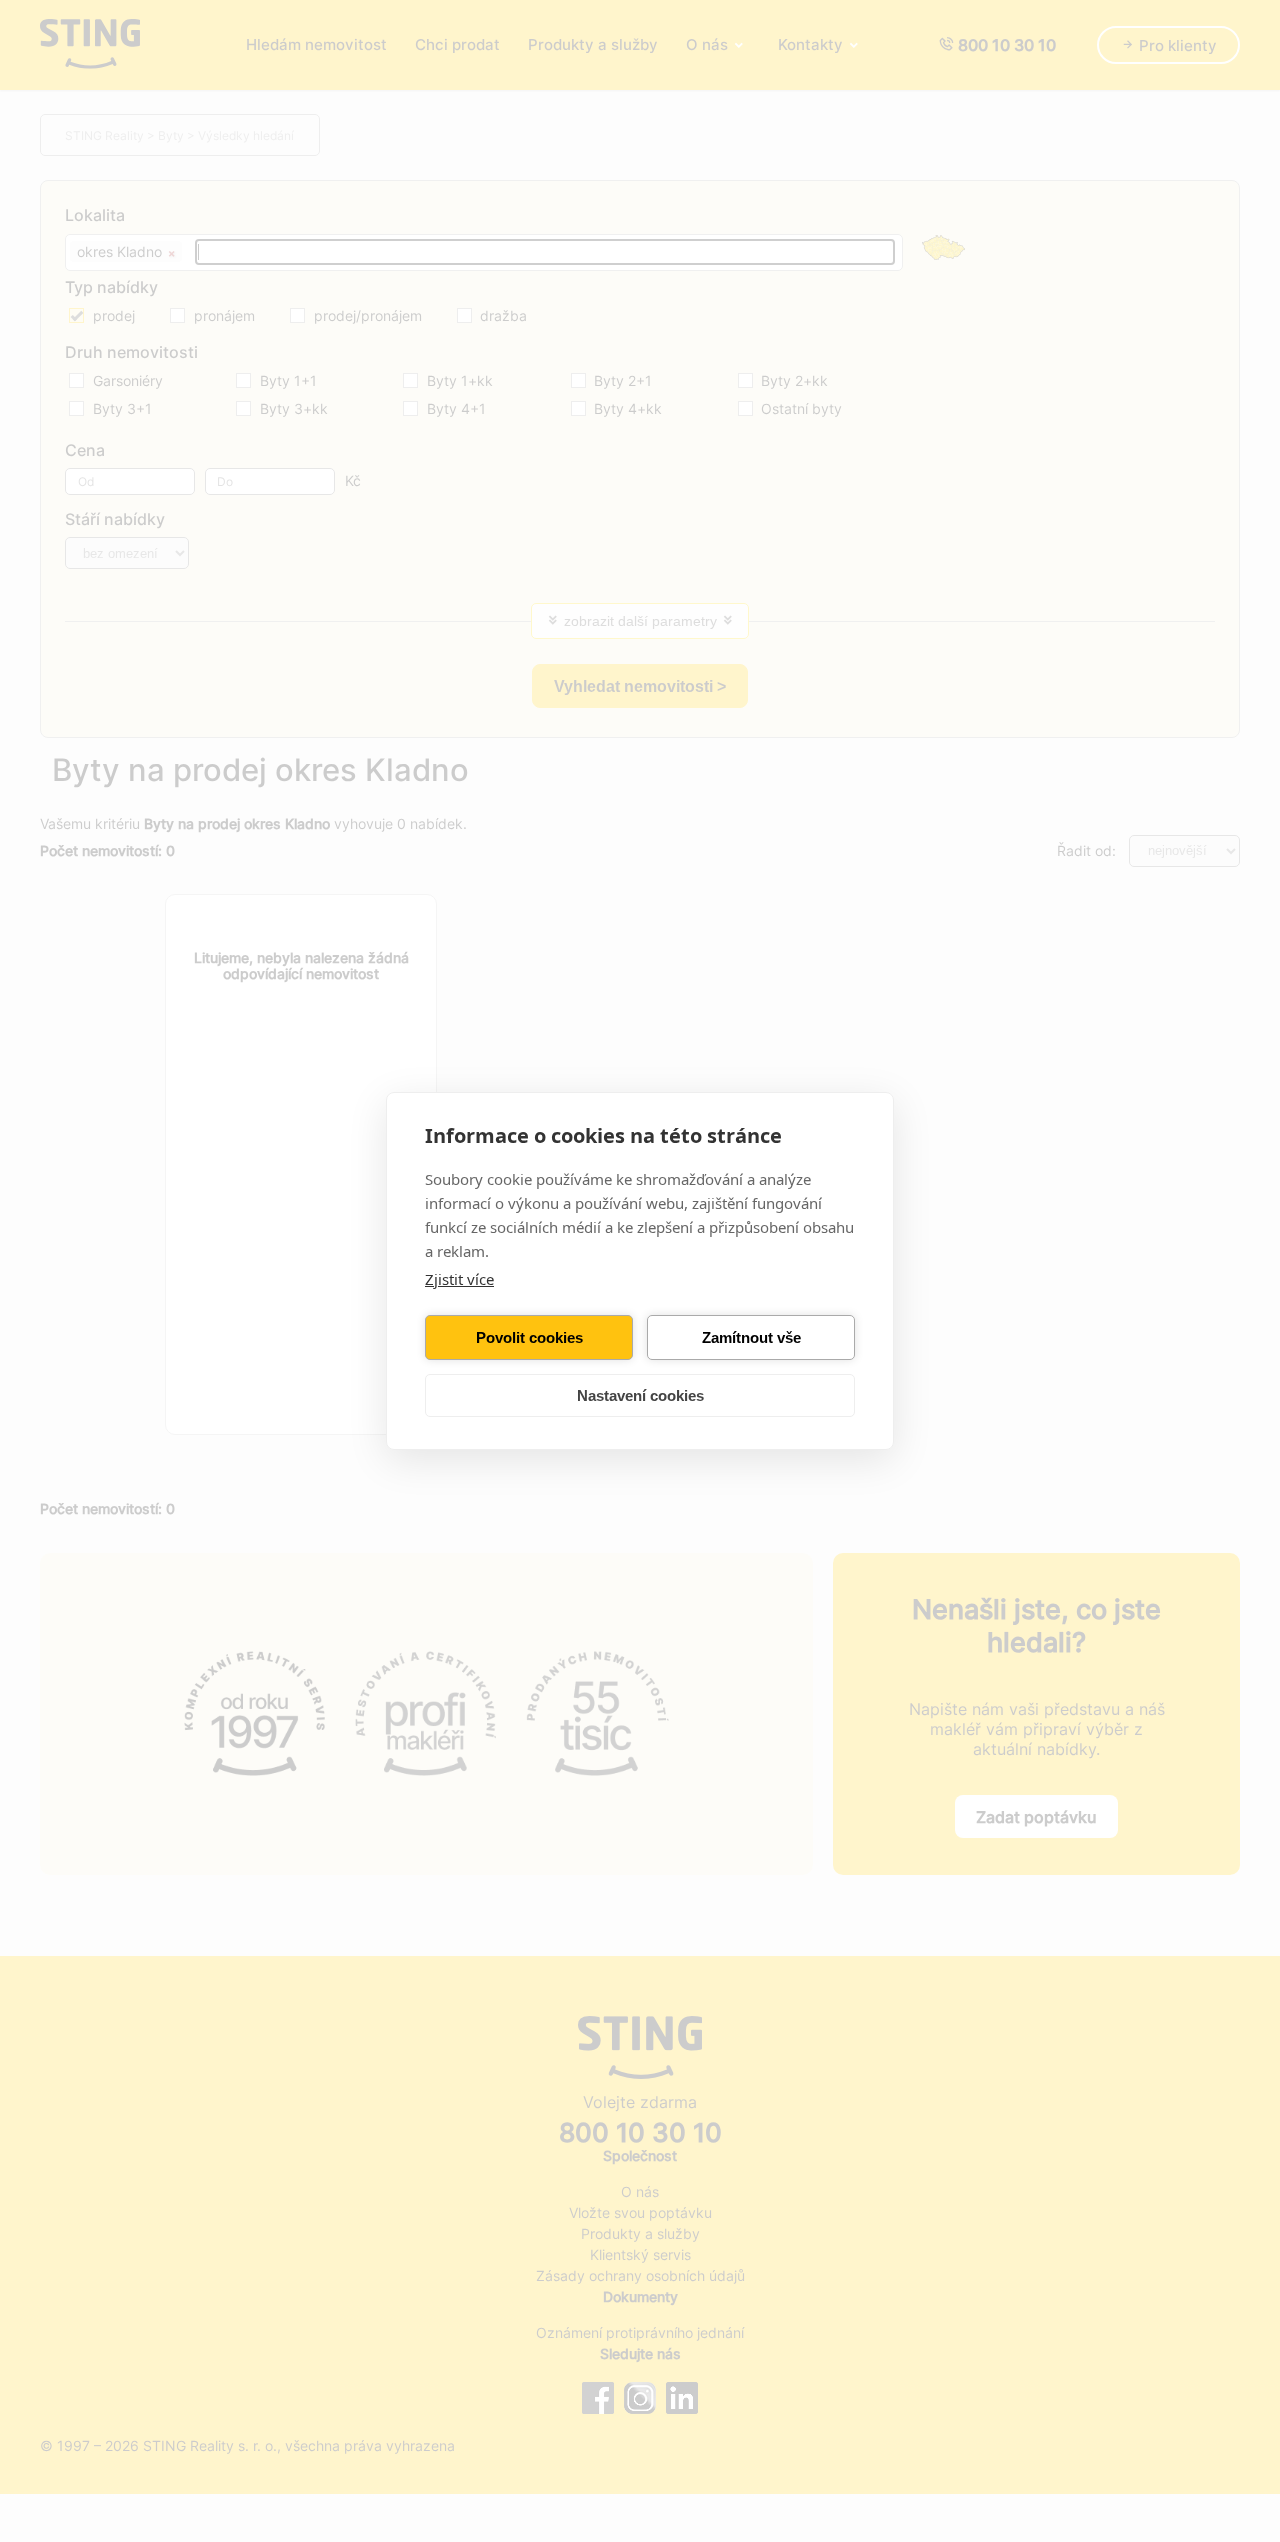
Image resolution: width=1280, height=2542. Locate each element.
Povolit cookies (529, 1337)
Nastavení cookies (640, 1395)
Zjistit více (459, 1279)
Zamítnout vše (751, 1337)
